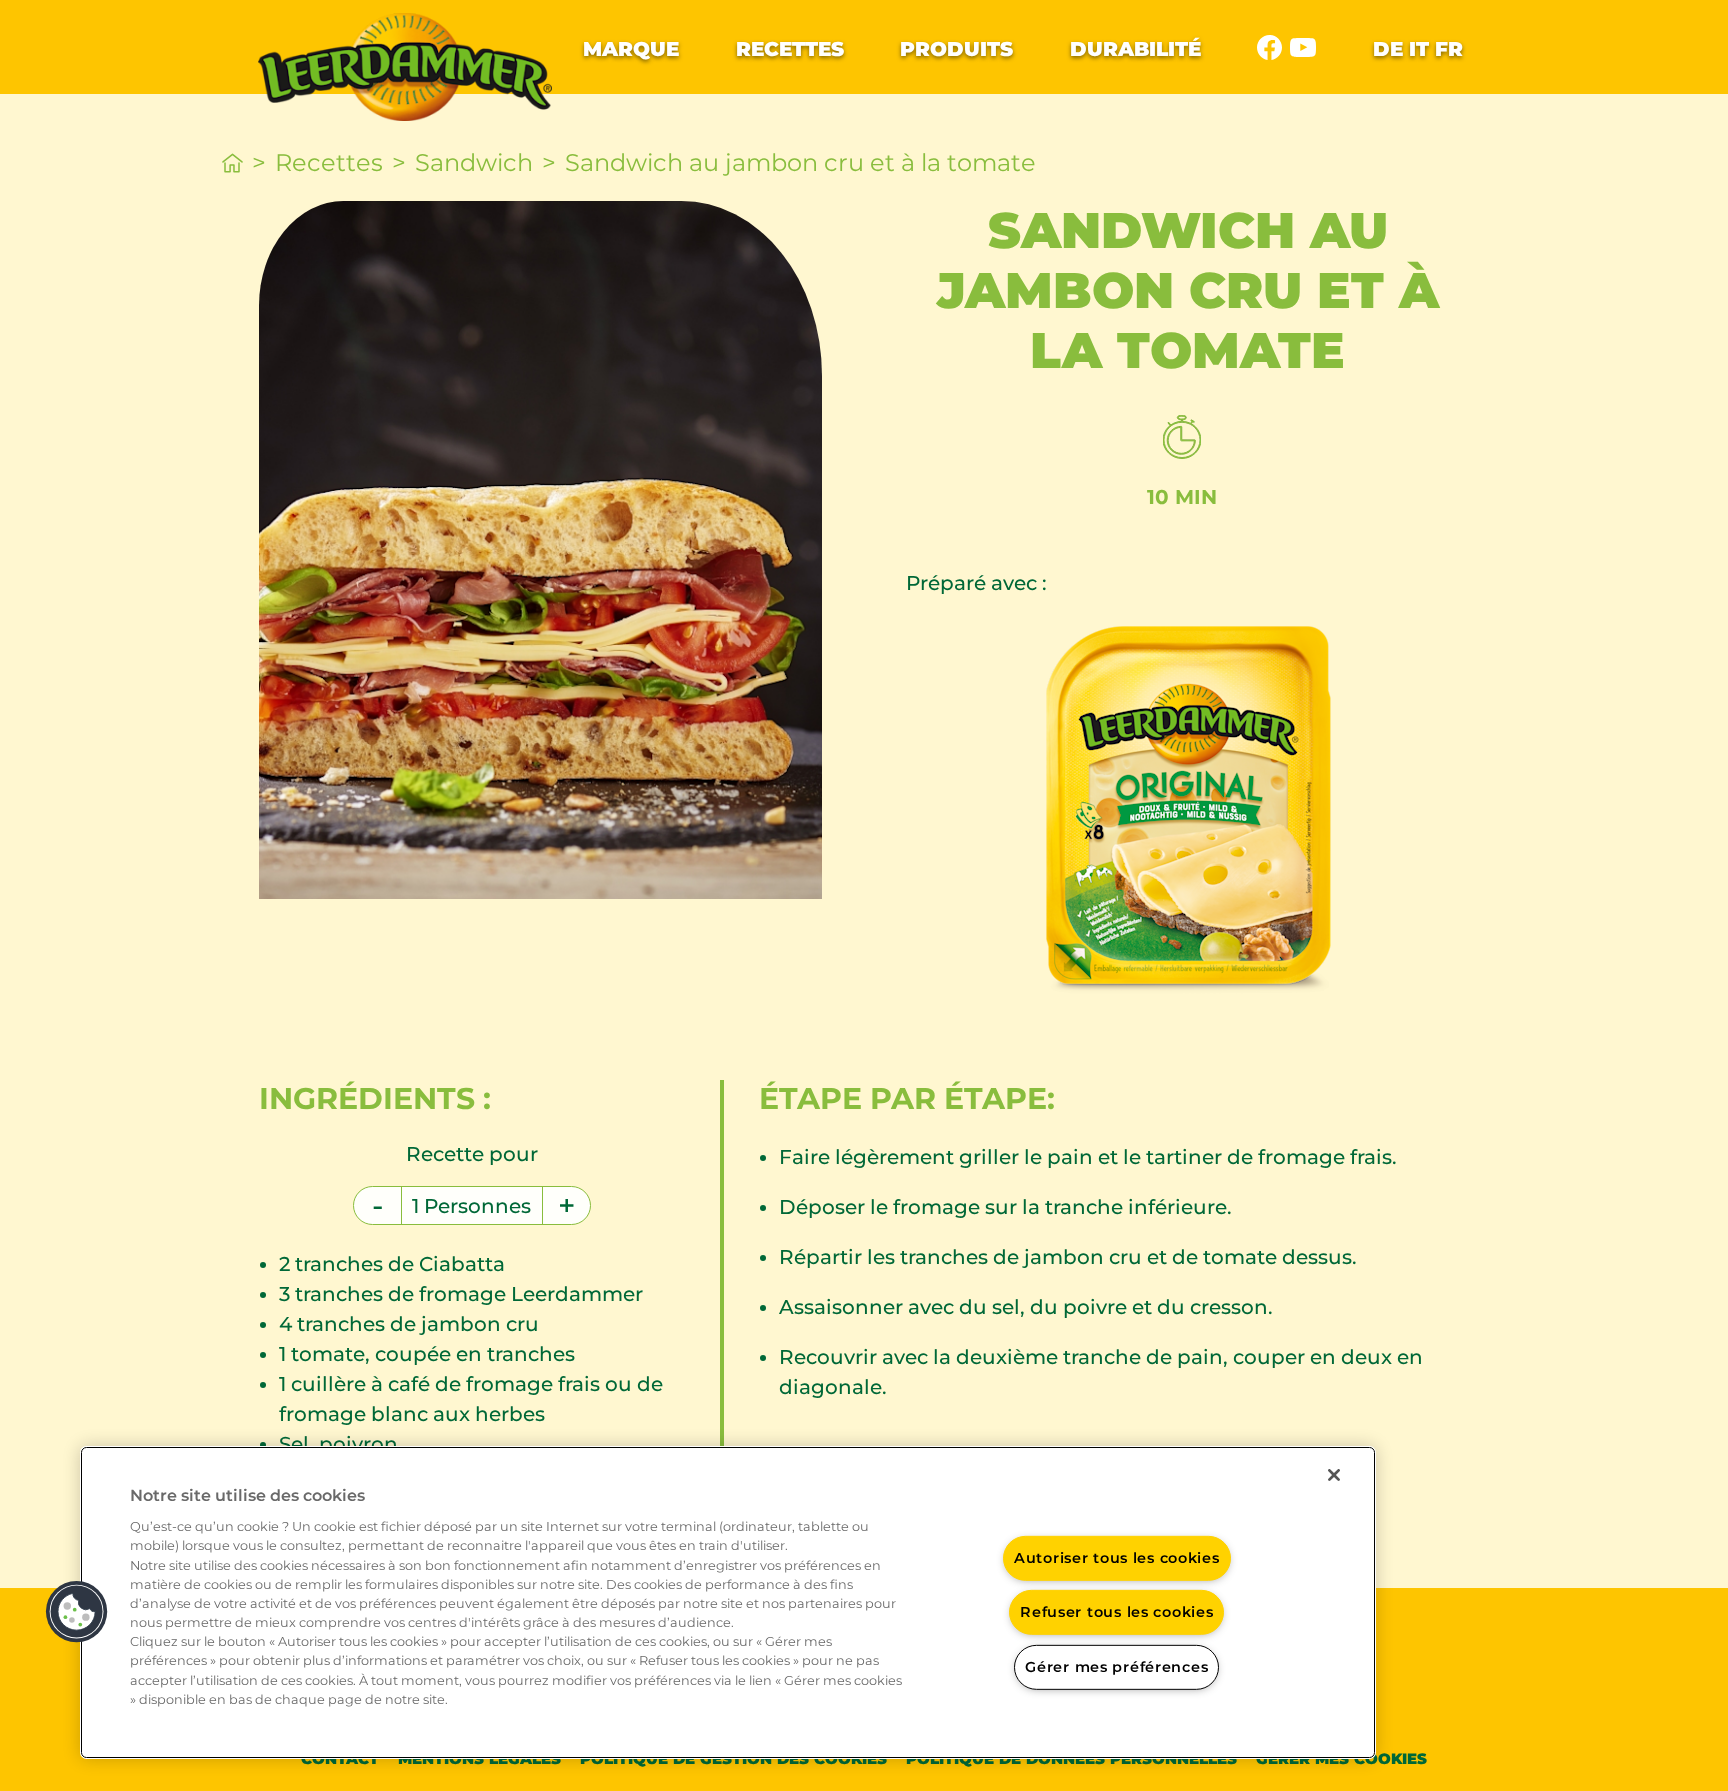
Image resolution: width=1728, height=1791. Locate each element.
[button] (77, 1612)
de (1388, 49)
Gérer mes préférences (1116, 1667)
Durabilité (1135, 49)
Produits (956, 49)
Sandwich (474, 162)
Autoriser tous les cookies (1117, 1557)
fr (1449, 49)
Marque (631, 49)
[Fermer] (1334, 1475)
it (1419, 49)
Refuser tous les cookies (1116, 1612)
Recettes (790, 49)
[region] (728, 1602)
